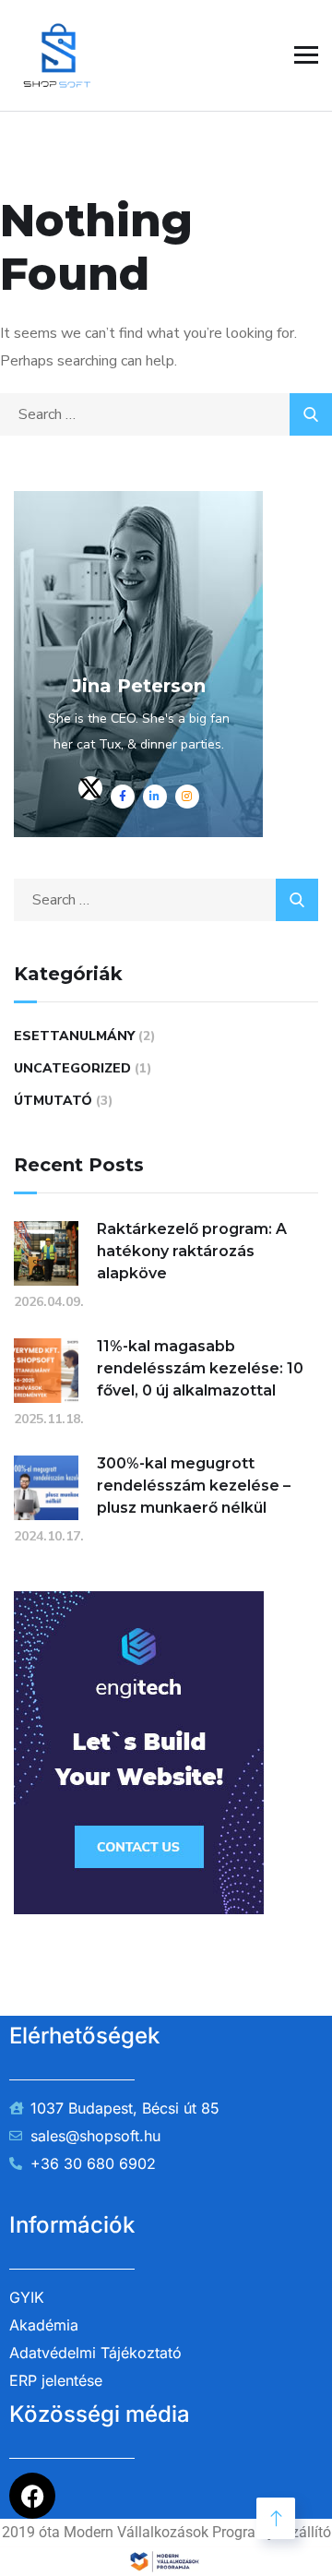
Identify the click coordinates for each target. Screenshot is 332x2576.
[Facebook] (32, 2496)
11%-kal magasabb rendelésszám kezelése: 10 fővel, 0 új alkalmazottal (200, 1368)
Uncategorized (72, 1068)
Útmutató (53, 1101)
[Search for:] (166, 414)
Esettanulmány (74, 1036)
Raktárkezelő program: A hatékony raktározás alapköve (192, 1251)
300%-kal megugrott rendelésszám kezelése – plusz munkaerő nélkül (194, 1486)
